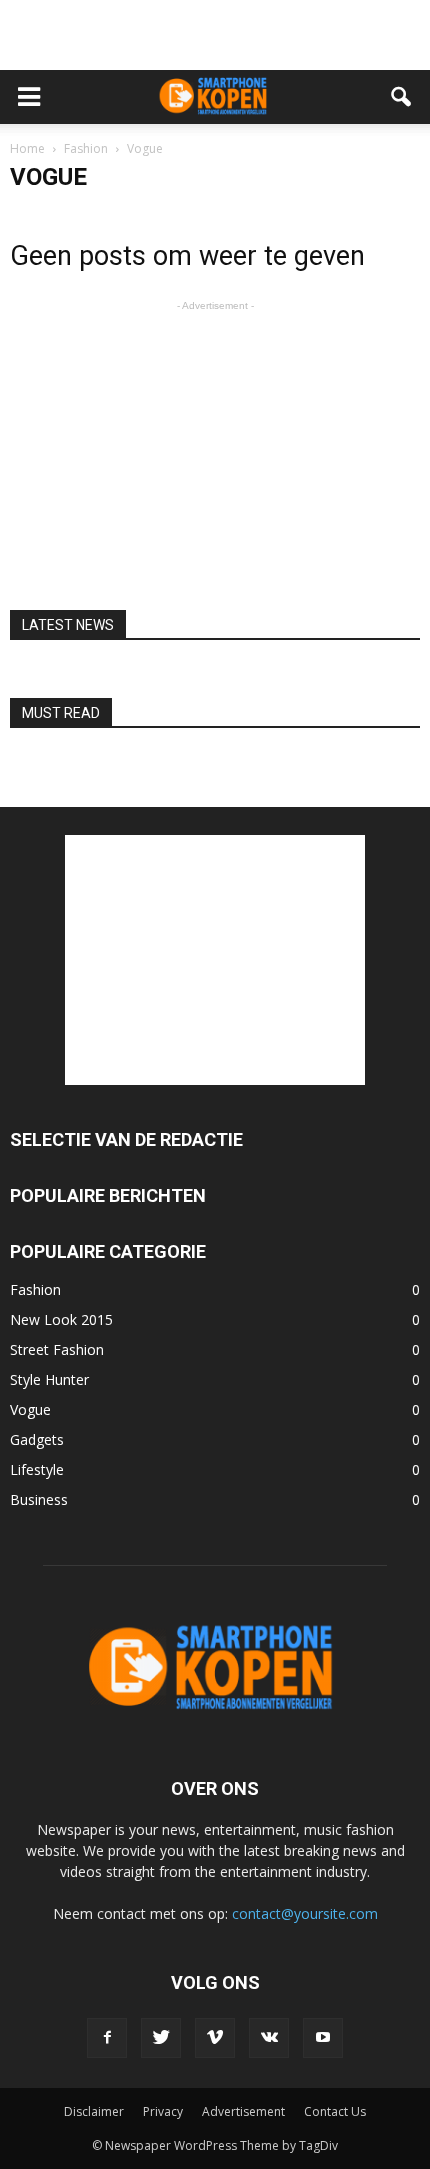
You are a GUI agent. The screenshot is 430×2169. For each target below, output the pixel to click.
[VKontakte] (269, 2038)
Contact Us (335, 2111)
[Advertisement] (215, 35)
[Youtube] (323, 2038)
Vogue (30, 1409)
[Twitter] (161, 2038)
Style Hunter (49, 1379)
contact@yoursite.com (305, 1913)
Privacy (163, 2111)
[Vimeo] (215, 2038)
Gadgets (37, 1439)
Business (39, 1499)
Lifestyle (37, 1469)
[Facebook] (107, 2038)
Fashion (35, 1289)
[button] (402, 97)
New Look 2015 (61, 1319)
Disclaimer (94, 2111)
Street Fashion (57, 1349)
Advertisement (243, 2111)
